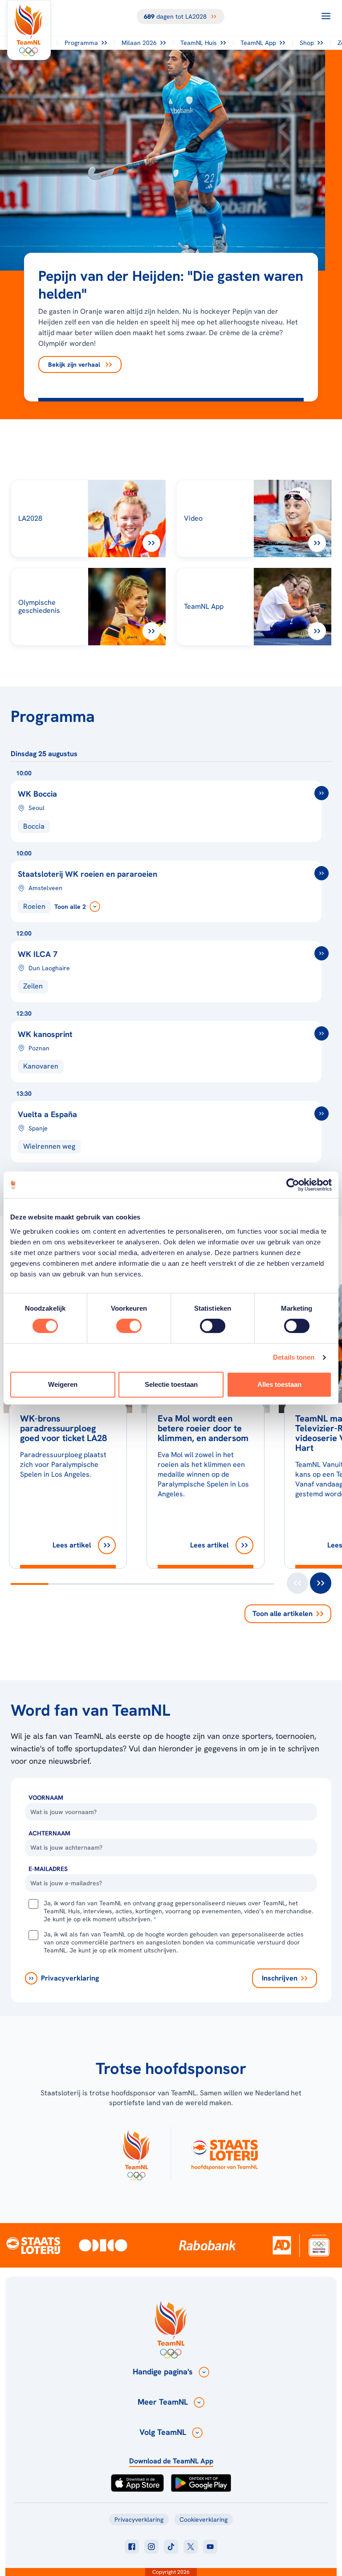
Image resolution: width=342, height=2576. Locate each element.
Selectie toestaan (171, 1384)
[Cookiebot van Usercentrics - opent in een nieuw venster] (293, 1185)
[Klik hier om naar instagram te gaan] (151, 2547)
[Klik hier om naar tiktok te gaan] (171, 2547)
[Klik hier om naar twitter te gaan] (191, 2547)
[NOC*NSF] (319, 2245)
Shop (307, 43)
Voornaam (46, 1798)
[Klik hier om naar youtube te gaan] (210, 2547)
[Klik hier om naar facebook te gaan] (132, 2547)
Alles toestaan (279, 1384)
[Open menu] (326, 16)
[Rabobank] (208, 2245)
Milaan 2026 (139, 43)
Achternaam (49, 1833)
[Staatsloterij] (33, 2245)
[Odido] (103, 2245)
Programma (81, 43)
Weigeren (63, 1384)
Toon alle (283, 1614)
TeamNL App (258, 43)
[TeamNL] (136, 2153)
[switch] (129, 1326)
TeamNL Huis (199, 43)
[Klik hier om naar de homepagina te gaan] (29, 30)
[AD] (282, 2245)
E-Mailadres (48, 1869)
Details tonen (294, 1357)
